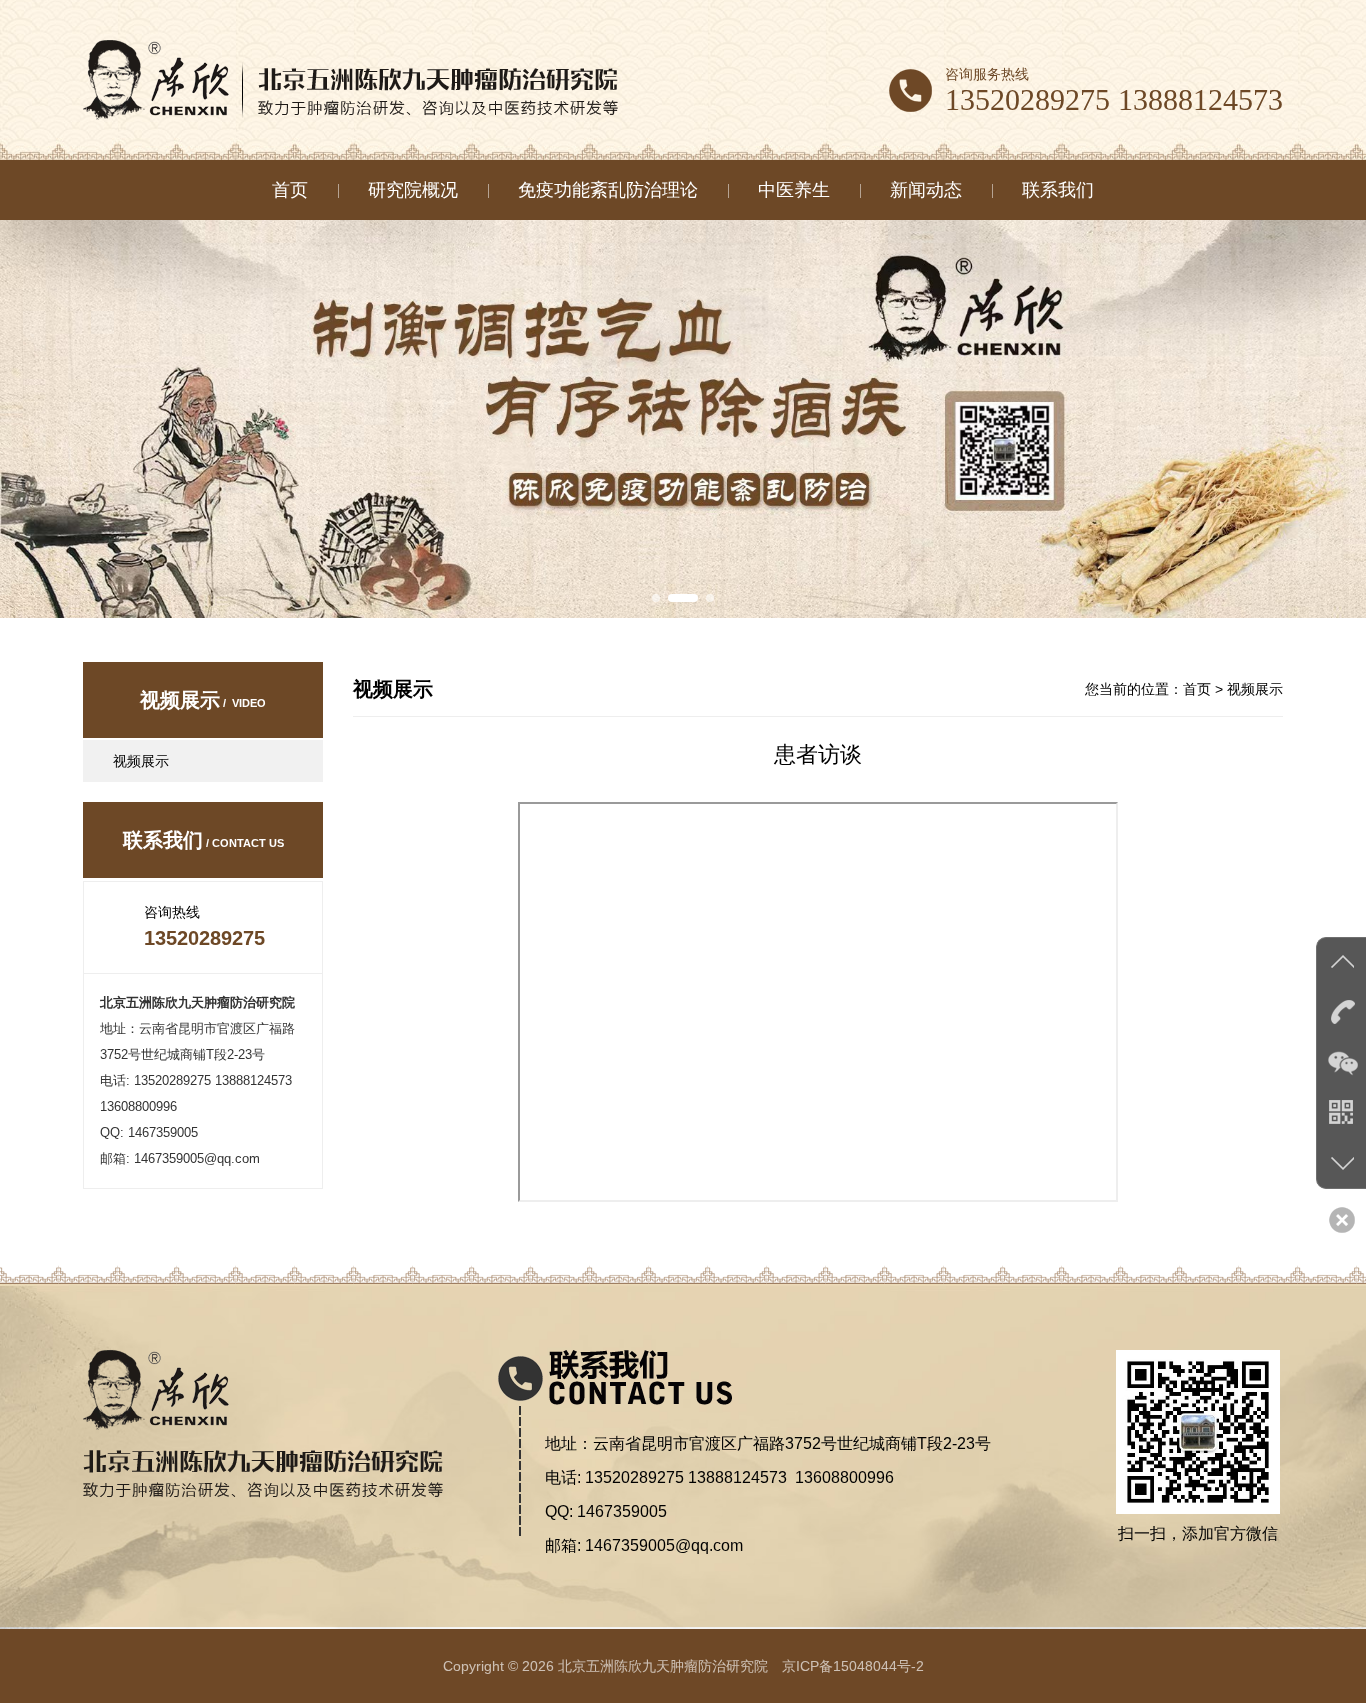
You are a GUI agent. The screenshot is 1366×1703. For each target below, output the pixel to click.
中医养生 (794, 190)
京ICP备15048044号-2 (853, 1666)
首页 (290, 190)
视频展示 (141, 761)
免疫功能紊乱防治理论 (608, 190)
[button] (656, 598)
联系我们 (1058, 190)
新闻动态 (926, 190)
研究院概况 (413, 190)
